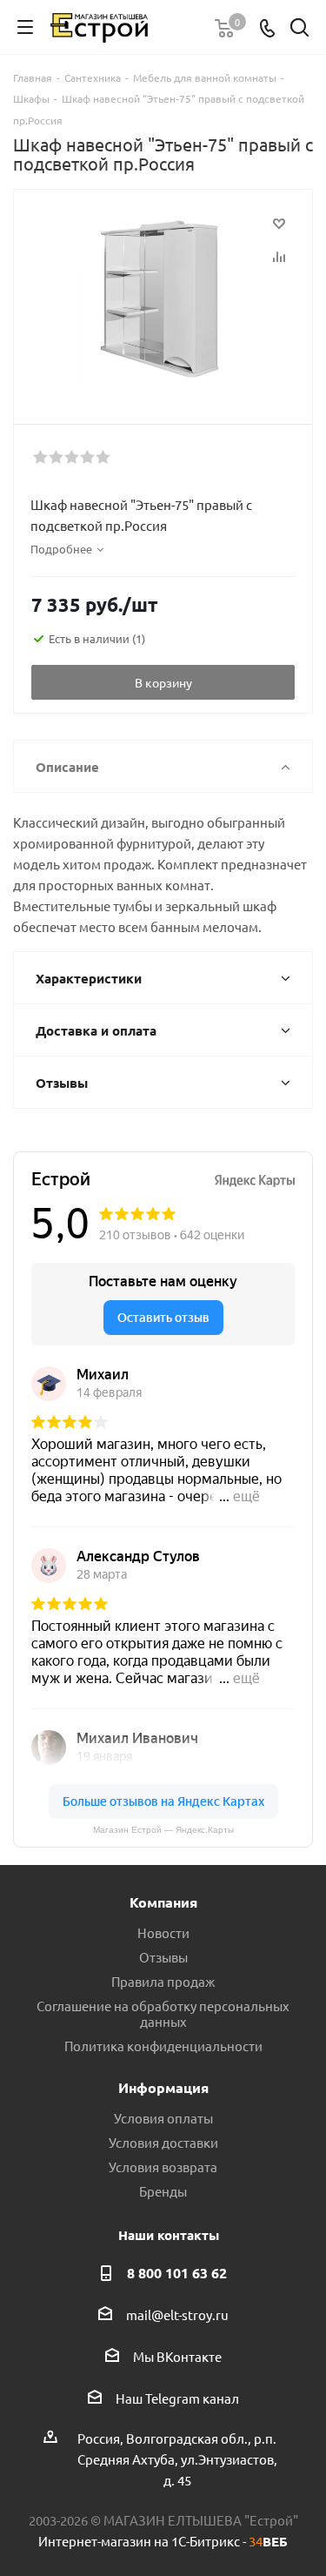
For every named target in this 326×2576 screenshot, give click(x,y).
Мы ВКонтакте (177, 2356)
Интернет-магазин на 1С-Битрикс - (163, 2541)
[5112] (163, 299)
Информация (163, 2087)
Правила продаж (163, 1981)
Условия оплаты (163, 2118)
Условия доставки (163, 2142)
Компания (163, 1902)
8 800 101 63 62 (177, 2273)
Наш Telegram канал (177, 2398)
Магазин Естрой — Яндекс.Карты (163, 1830)
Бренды (163, 2191)
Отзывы (163, 1957)
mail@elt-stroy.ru (177, 2314)
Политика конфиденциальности (163, 2046)
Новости (163, 1932)
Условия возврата (163, 2167)
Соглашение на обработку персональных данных (163, 2013)
